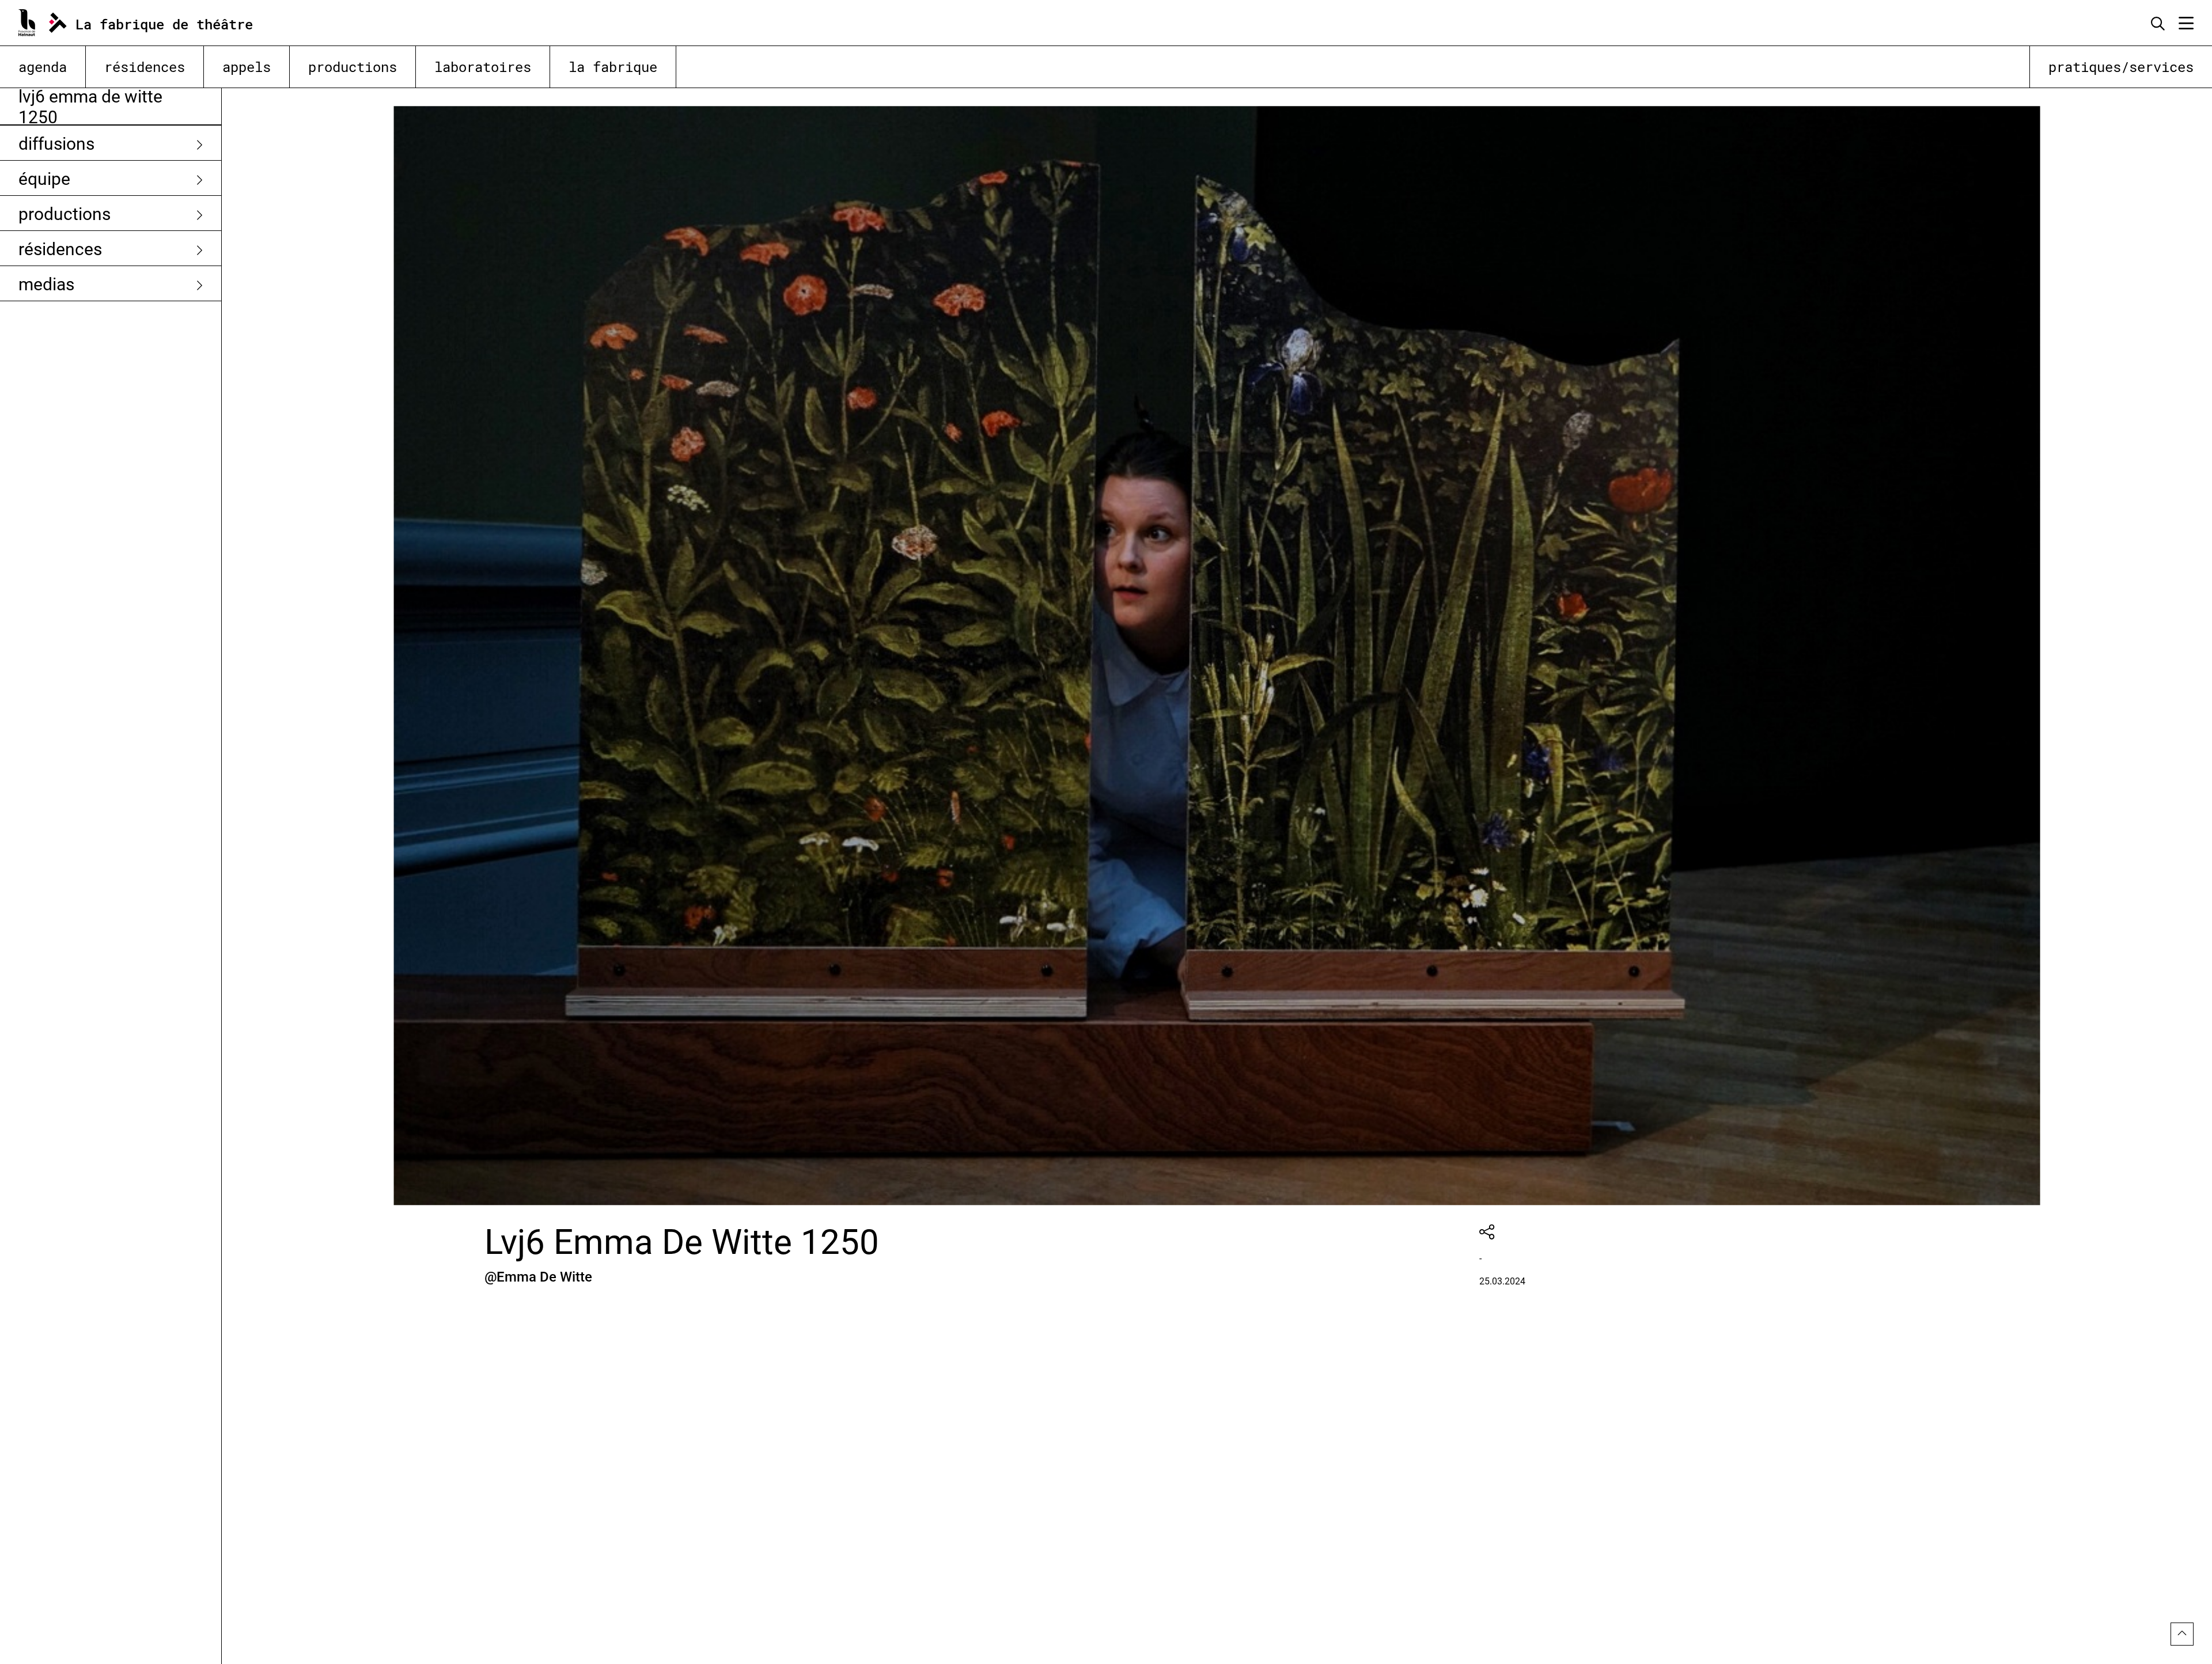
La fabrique (613, 67)
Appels (247, 67)
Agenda (43, 67)
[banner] (149, 23)
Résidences (145, 67)
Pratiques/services (2121, 67)
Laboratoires (483, 67)
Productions (353, 67)
